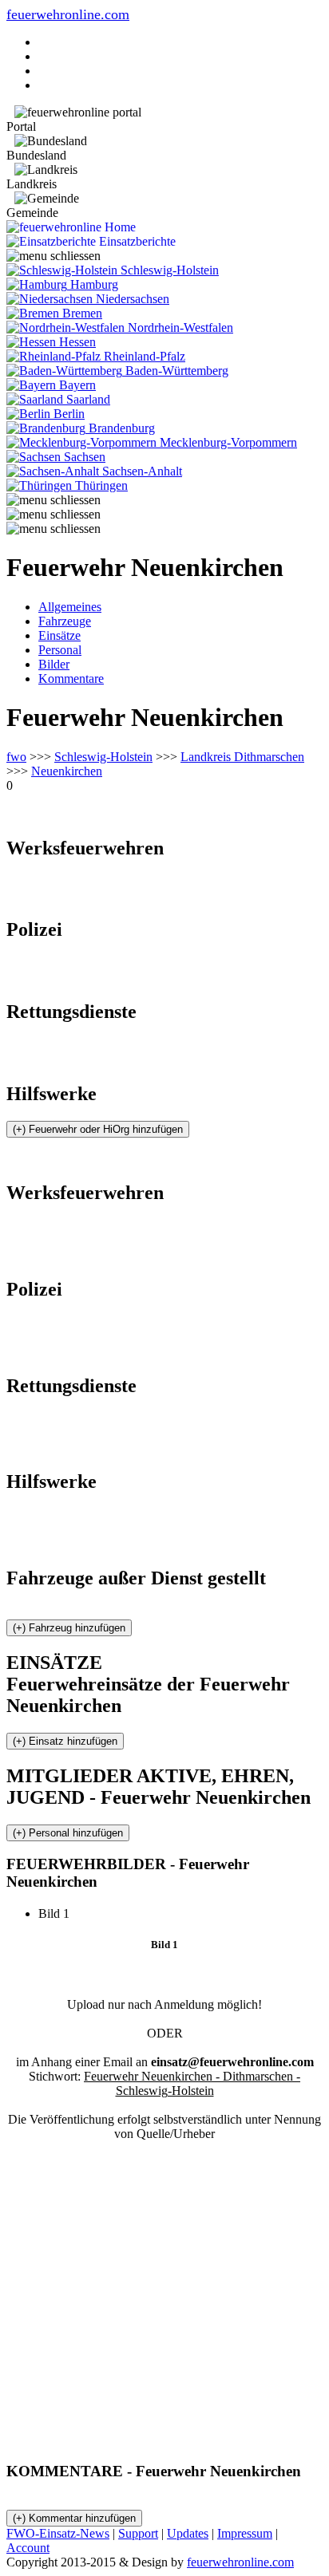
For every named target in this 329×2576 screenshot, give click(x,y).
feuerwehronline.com (68, 14)
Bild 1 (60, 1913)
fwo (16, 757)
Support (138, 2533)
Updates (188, 2533)
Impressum (245, 2533)
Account (28, 2548)
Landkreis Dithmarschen (242, 757)
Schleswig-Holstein (103, 757)
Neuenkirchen (67, 771)
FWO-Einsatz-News (58, 2533)
